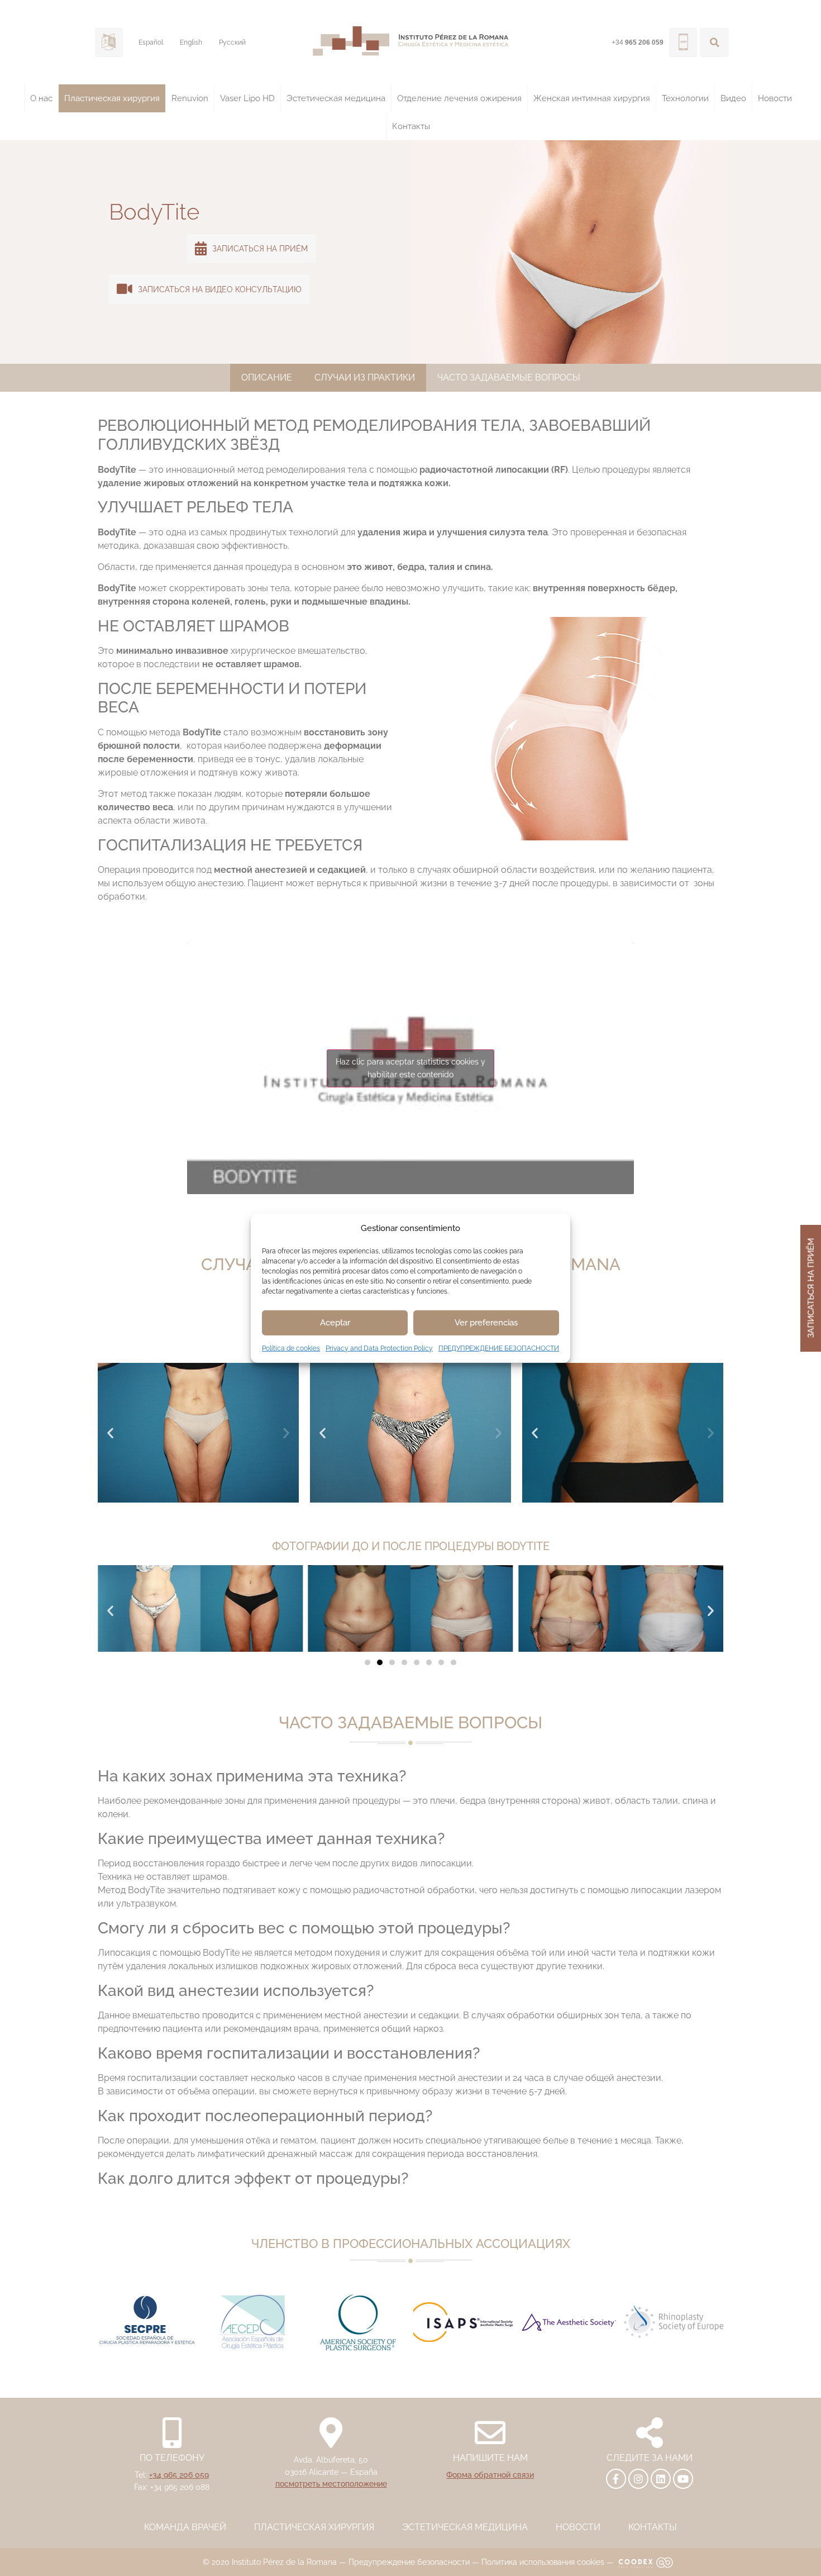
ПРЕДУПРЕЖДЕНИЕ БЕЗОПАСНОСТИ (499, 1348)
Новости (775, 98)
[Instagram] (638, 2479)
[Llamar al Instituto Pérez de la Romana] (683, 42)
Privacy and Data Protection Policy (379, 1348)
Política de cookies (291, 1348)
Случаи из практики (365, 377)
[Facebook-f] (616, 2479)
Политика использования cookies (543, 2562)
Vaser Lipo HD (247, 98)
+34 (638, 42)
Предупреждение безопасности (409, 2562)
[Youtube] (683, 2479)
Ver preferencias (486, 1323)
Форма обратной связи (490, 2475)
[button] (714, 42)
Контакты (411, 126)
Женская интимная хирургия (592, 98)
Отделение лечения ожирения (459, 98)
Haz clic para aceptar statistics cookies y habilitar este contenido (410, 1068)
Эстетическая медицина (336, 98)
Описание (267, 377)
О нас (41, 98)
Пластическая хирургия (112, 98)
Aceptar (335, 1323)
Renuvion (190, 98)
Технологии (685, 98)
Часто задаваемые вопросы (509, 377)
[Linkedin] (661, 2479)
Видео (733, 98)
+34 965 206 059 (179, 2475)
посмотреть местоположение (331, 2484)
